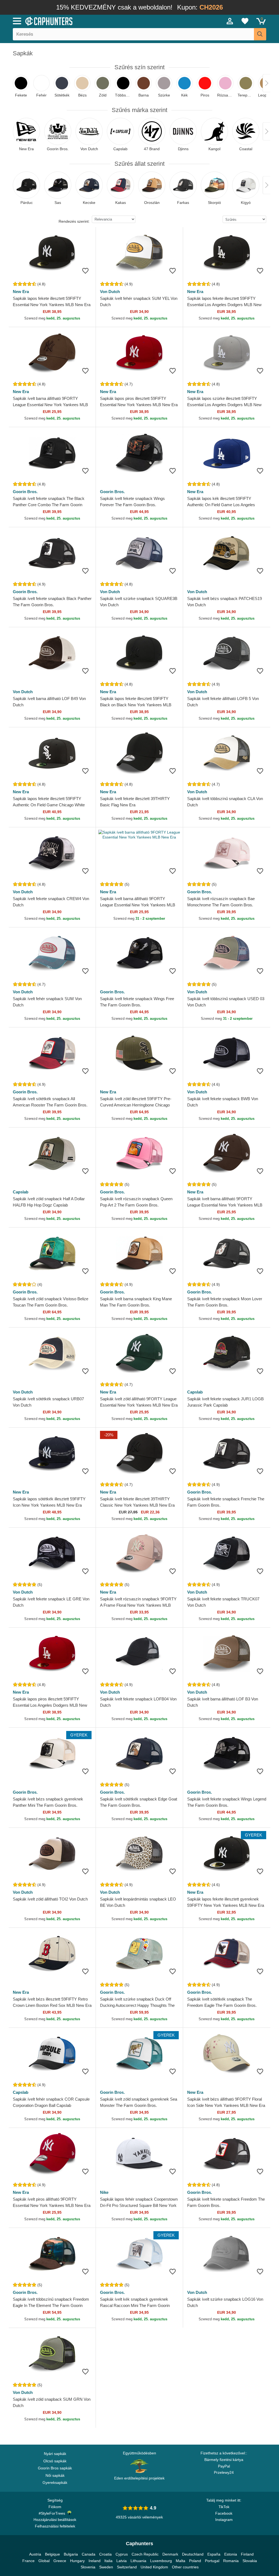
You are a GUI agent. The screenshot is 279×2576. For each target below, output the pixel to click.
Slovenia (88, 2567)
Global (44, 2561)
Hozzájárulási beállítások (55, 2520)
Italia (108, 2561)
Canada (89, 2554)
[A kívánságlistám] (245, 21)
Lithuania (138, 2561)
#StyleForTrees (53, 2513)
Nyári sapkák (55, 2454)
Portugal (212, 2561)
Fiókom (55, 2507)
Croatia (105, 2554)
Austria (35, 2554)
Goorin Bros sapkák (55, 2468)
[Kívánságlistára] (85, 271)
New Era (21, 292)
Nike (104, 2192)
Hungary (77, 2561)
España (214, 2554)
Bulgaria (71, 2554)
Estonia (231, 2554)
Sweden (106, 2567)
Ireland (95, 2561)
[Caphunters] (85, 21)
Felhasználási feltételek (55, 2526)
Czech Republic (145, 2554)
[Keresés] (260, 34)
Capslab (21, 1192)
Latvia (122, 2561)
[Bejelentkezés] (230, 21)
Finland (247, 2554)
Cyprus (122, 2554)
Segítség (55, 2500)
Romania (231, 2561)
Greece (60, 2561)
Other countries (185, 2567)
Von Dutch (110, 292)
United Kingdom (154, 2567)
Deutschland (193, 2554)
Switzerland (127, 2567)
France (28, 2561)
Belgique (52, 2554)
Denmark (170, 2554)
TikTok (224, 2507)
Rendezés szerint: (74, 221)
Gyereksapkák (55, 2483)
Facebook (224, 2513)
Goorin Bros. (25, 492)
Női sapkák (55, 2475)
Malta (181, 2561)
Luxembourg (161, 2561)
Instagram (224, 2520)
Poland (195, 2561)
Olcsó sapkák (55, 2461)
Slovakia (250, 2561)
